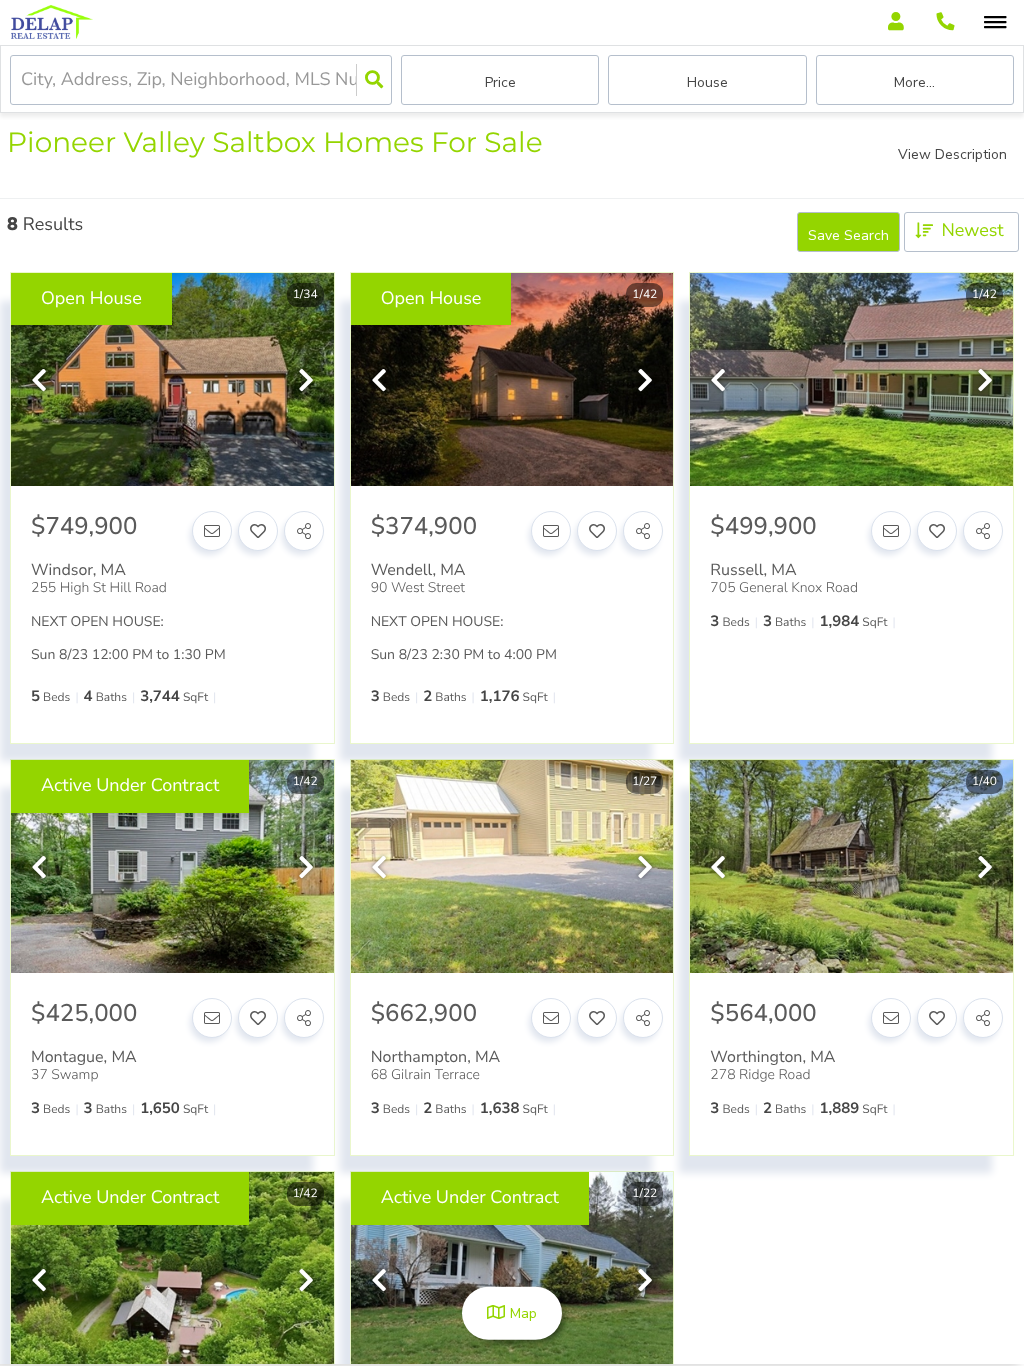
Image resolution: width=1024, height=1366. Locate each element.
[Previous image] (39, 382)
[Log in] (895, 22)
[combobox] (23, 80)
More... (914, 82)
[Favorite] (258, 531)
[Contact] (212, 531)
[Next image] (306, 382)
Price (500, 82)
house (707, 82)
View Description (952, 154)
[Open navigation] (995, 23)
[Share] (304, 531)
